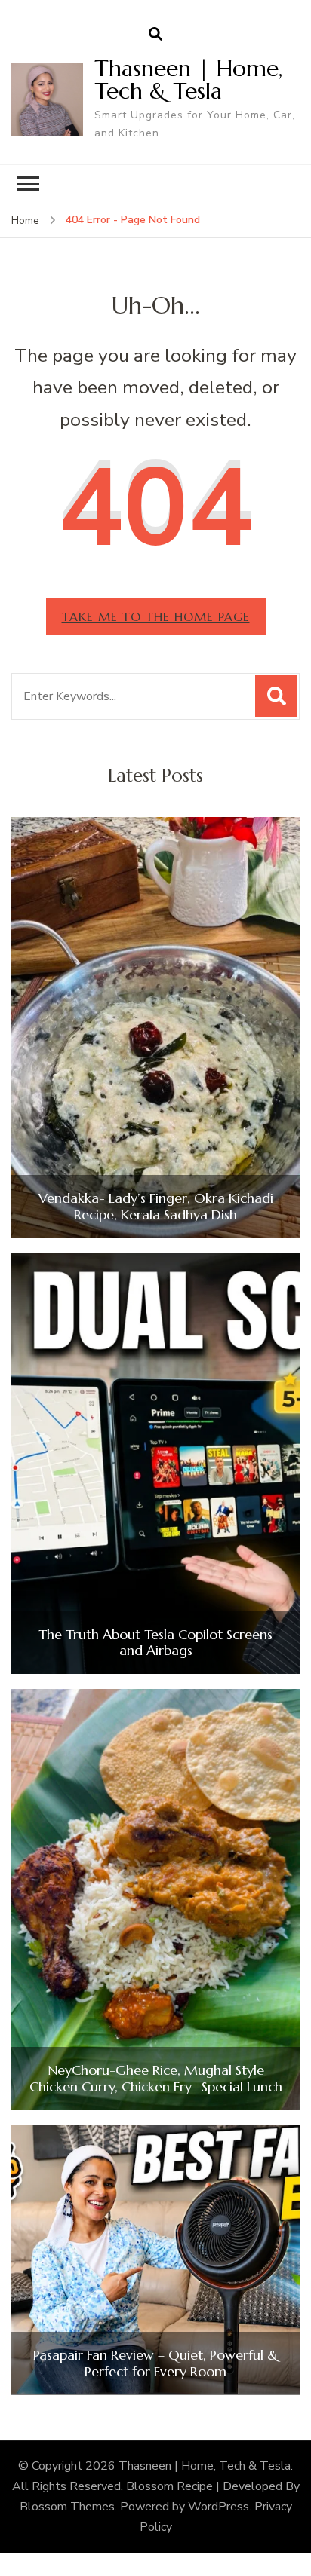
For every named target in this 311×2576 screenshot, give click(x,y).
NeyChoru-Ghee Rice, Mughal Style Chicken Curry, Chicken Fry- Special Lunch (156, 2078)
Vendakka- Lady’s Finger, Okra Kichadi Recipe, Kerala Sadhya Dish (156, 1206)
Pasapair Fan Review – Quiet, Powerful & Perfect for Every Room (155, 2363)
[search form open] (155, 35)
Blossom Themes (67, 2507)
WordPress (219, 2507)
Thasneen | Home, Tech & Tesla (188, 80)
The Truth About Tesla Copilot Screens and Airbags (155, 1643)
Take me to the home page (156, 616)
